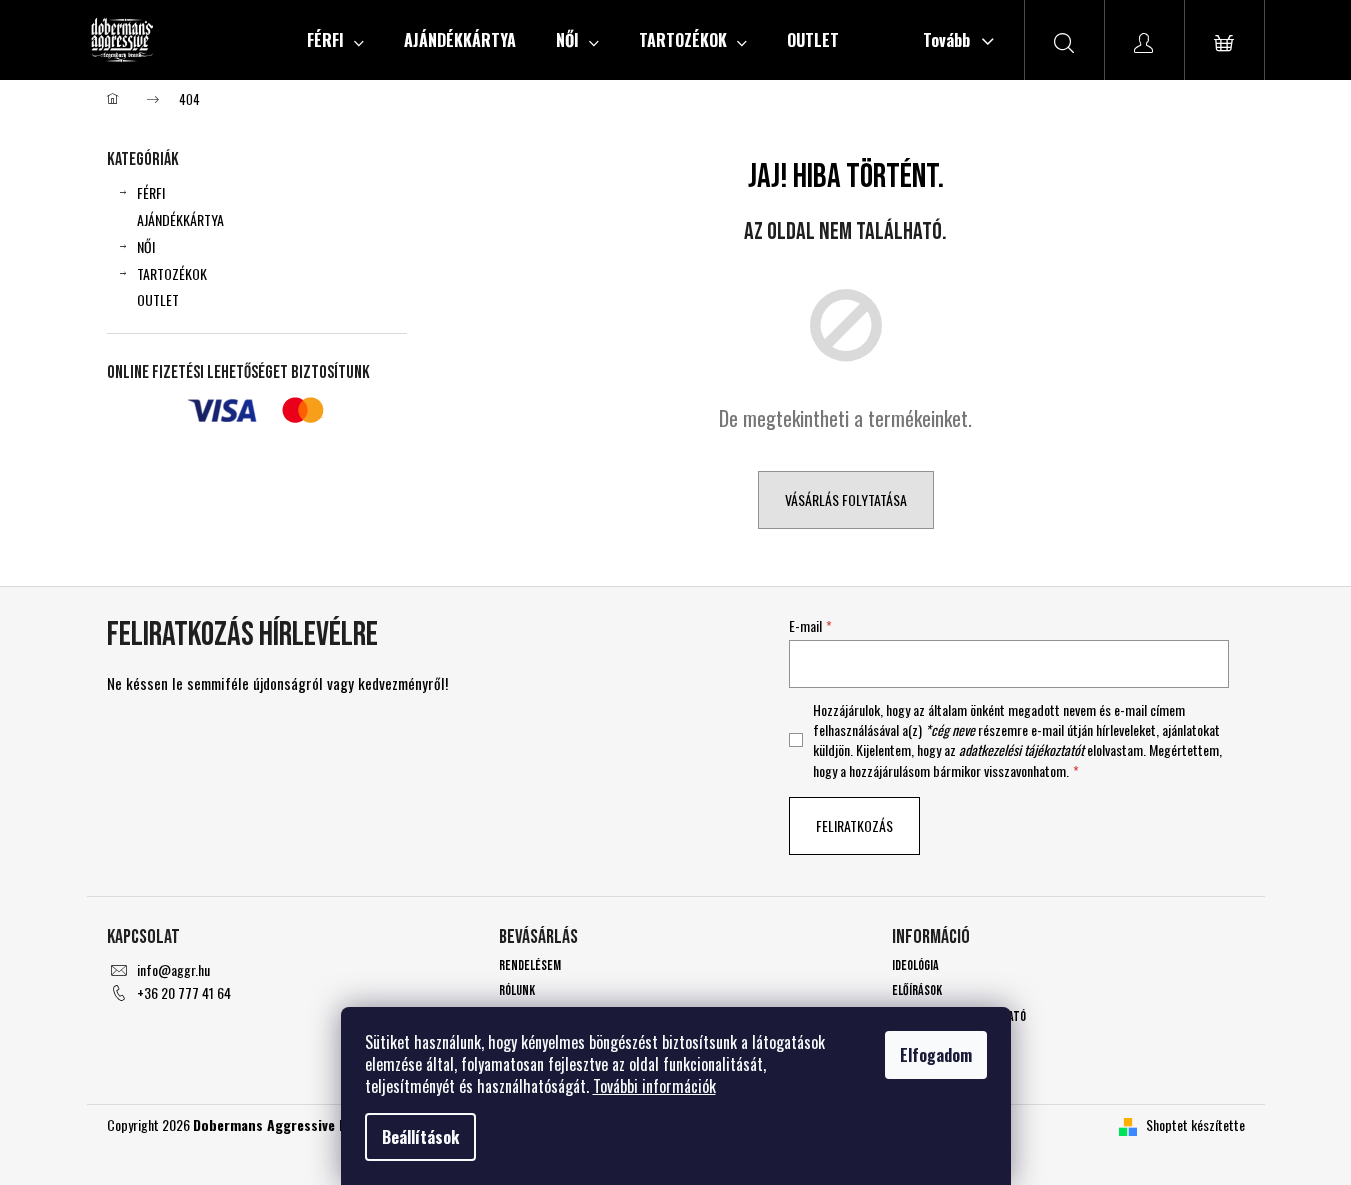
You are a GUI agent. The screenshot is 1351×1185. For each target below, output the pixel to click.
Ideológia (915, 965)
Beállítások (420, 1137)
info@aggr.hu (173, 969)
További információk (654, 1086)
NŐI (146, 246)
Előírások (917, 990)
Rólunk (517, 990)
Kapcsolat (918, 1041)
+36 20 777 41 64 (184, 992)
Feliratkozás (854, 825)
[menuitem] (335, 40)
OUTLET (158, 299)
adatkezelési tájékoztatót (1021, 749)
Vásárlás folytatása (846, 499)
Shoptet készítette (1195, 1124)
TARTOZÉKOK (172, 273)
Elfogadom (936, 1055)
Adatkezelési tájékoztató (959, 1016)
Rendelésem (530, 965)
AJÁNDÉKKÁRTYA (180, 219)
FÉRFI (151, 192)
